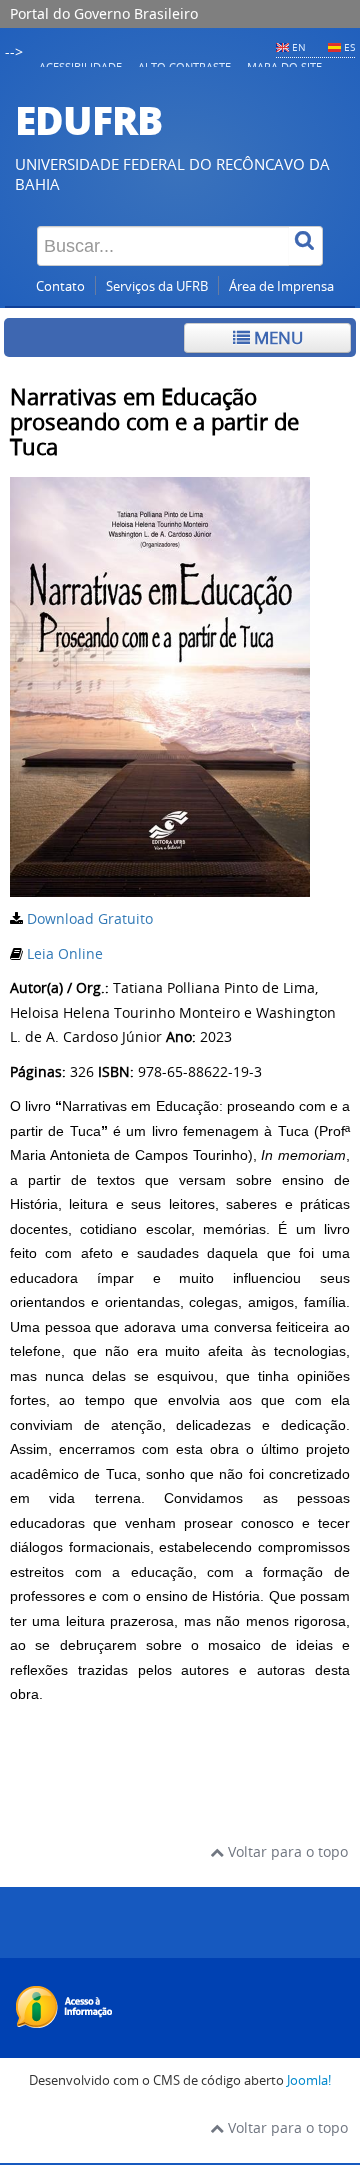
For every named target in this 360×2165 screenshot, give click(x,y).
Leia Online (65, 953)
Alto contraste (184, 66)
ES (349, 47)
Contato (60, 286)
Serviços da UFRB (157, 286)
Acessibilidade (80, 66)
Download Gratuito (90, 918)
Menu (276, 337)
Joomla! (309, 2080)
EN (299, 47)
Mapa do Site (284, 66)
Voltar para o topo (286, 1851)
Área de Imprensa (281, 286)
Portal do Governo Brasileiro (104, 13)
